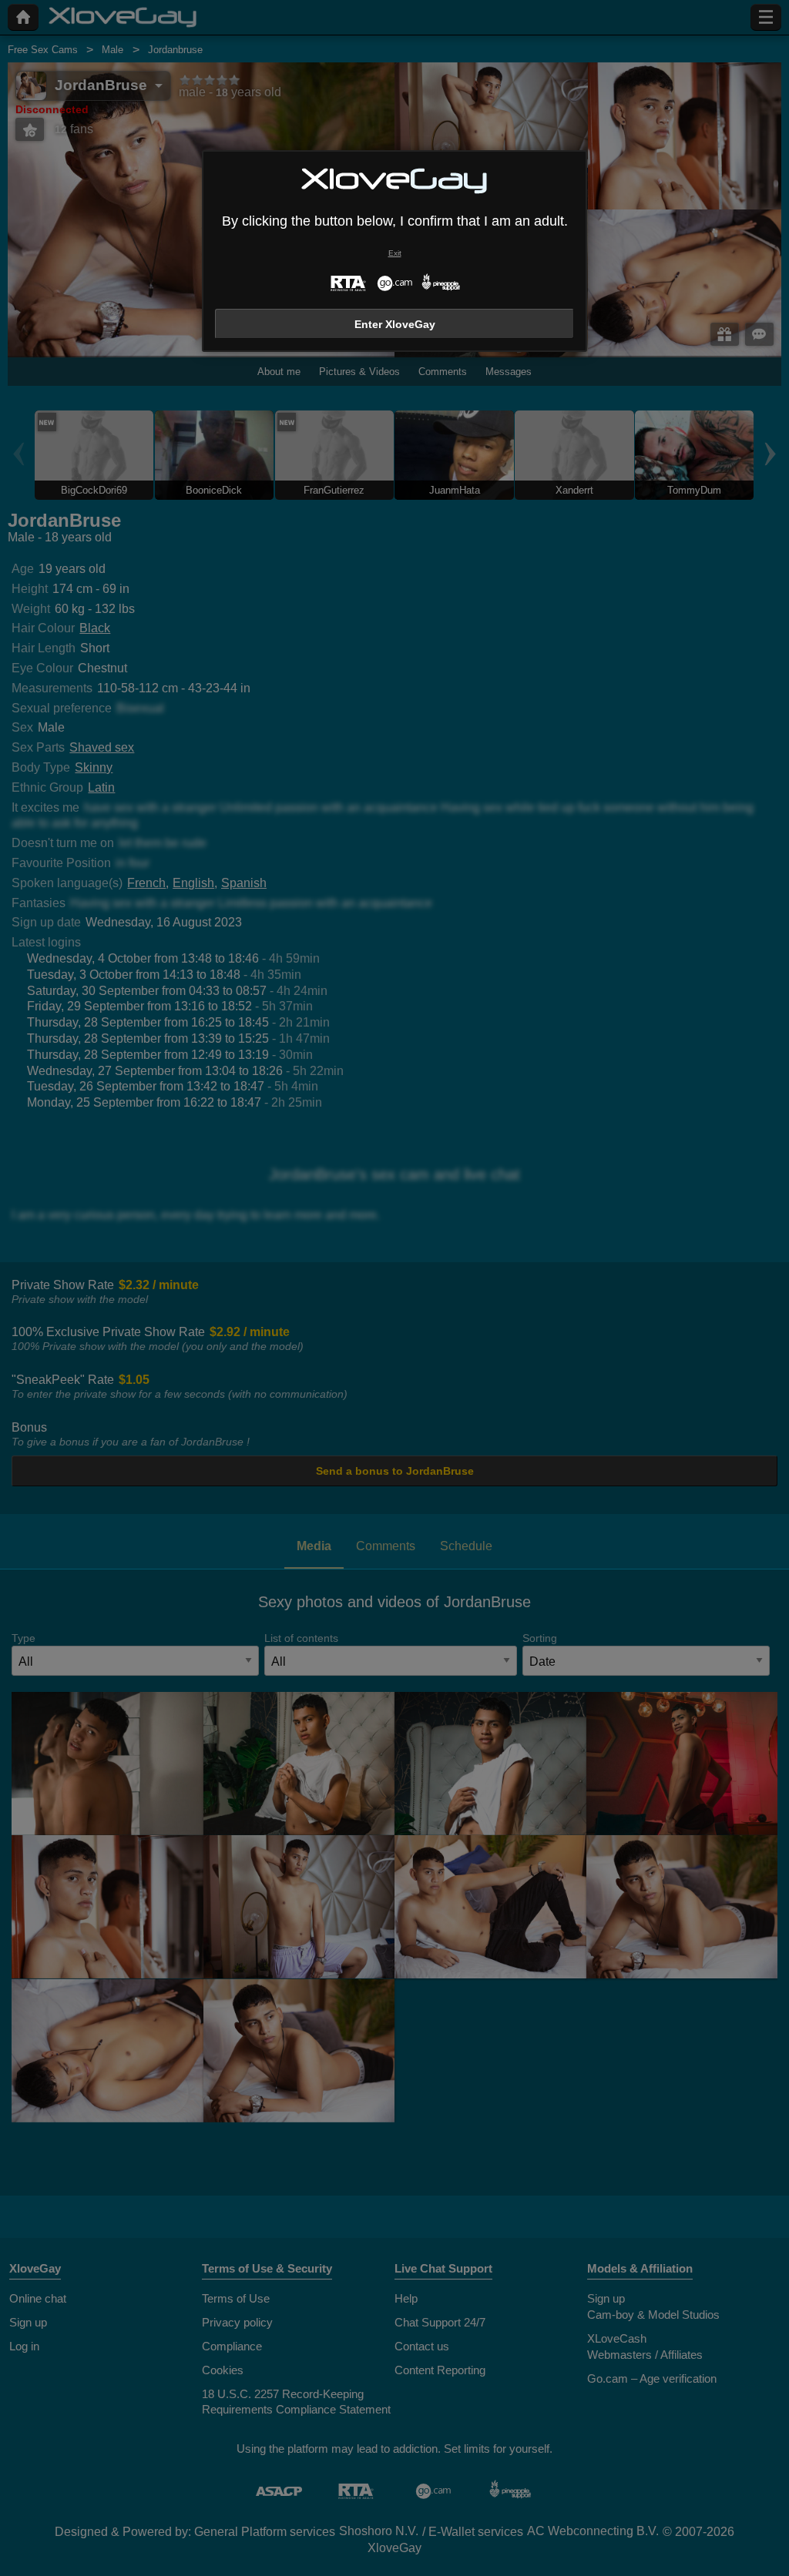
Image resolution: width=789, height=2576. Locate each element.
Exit (395, 253)
